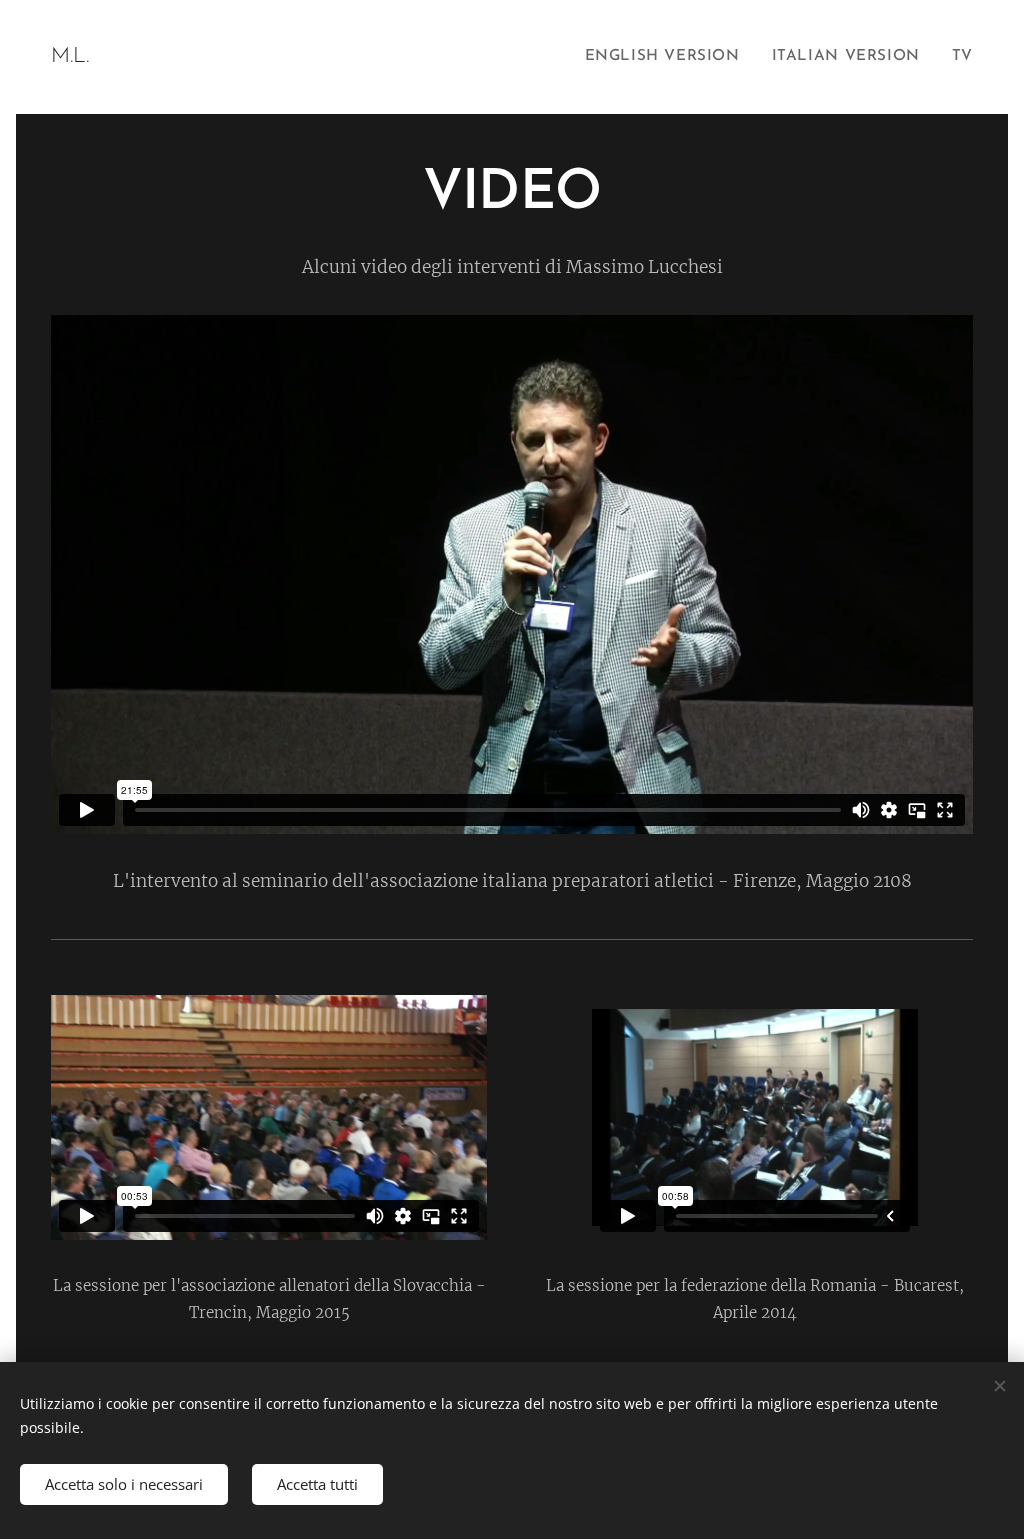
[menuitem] (668, 57)
